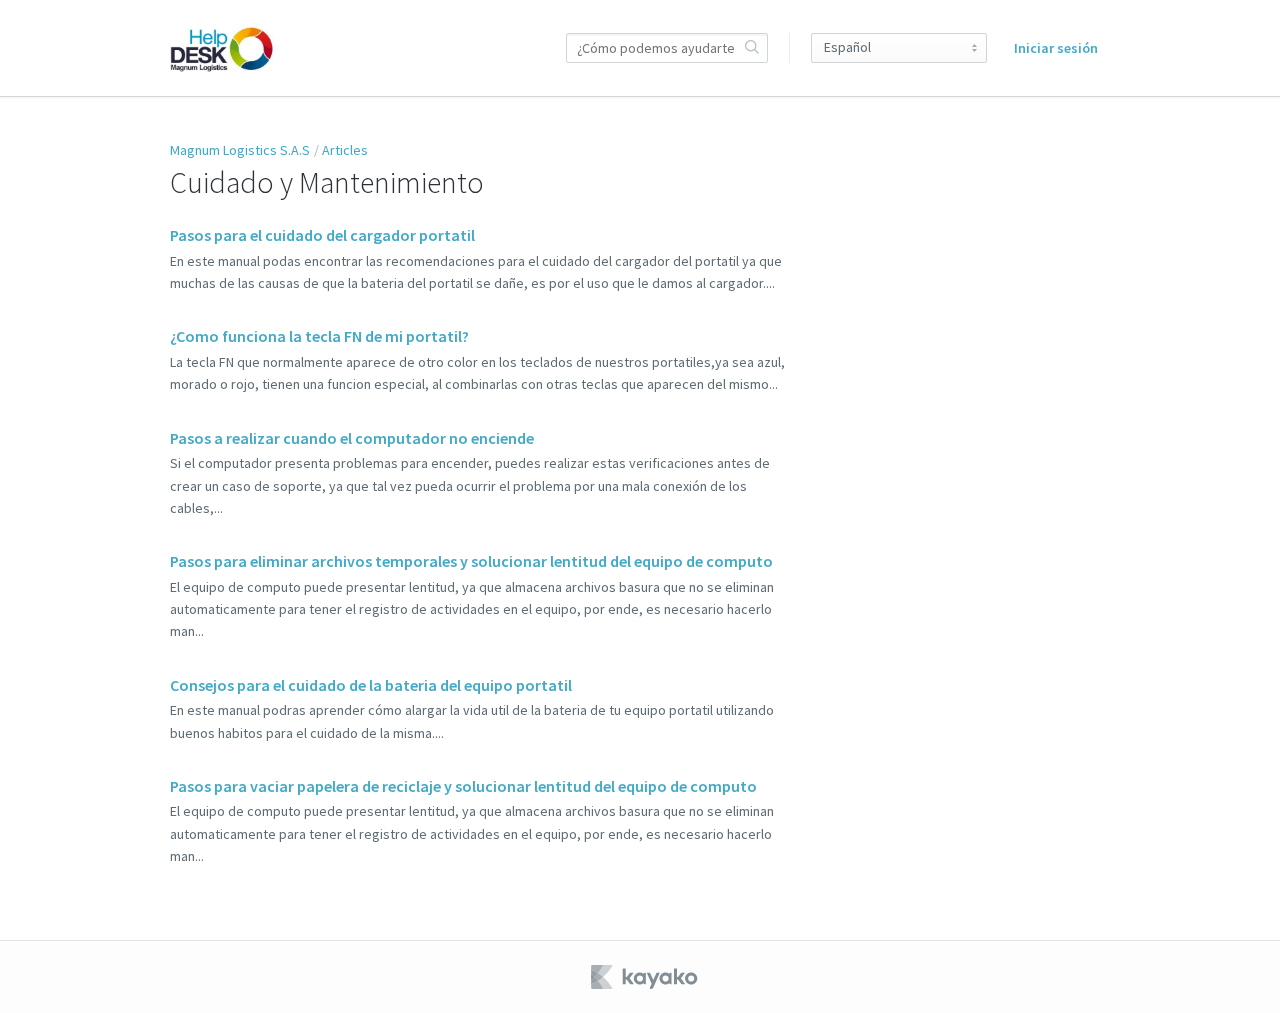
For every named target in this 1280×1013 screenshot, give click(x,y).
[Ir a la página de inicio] (222, 48)
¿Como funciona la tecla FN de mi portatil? (319, 336)
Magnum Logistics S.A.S (240, 150)
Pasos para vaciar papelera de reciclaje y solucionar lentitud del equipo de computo (463, 786)
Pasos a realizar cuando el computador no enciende (352, 438)
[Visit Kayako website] (646, 977)
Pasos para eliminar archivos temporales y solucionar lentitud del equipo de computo (471, 561)
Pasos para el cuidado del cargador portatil (322, 235)
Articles (345, 150)
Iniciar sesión (1056, 48)
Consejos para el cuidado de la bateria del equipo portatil (371, 685)
